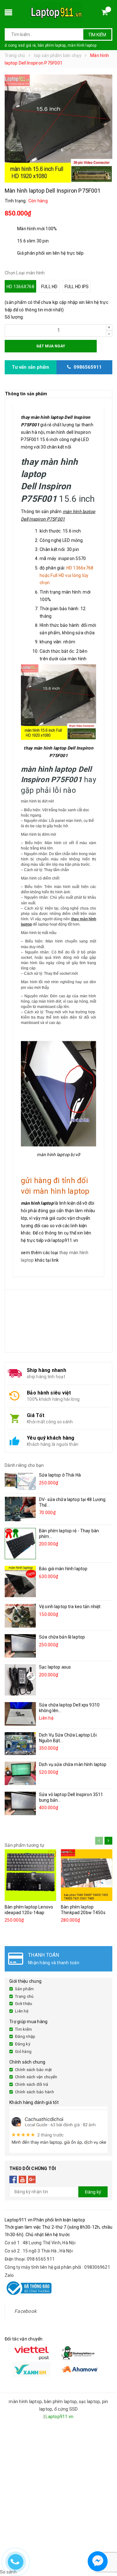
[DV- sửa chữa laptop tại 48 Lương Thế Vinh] (20, 1509)
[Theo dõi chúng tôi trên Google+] (32, 2179)
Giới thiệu (24, 2004)
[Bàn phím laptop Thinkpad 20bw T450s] (87, 1875)
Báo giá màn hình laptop (63, 1569)
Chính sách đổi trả (32, 2084)
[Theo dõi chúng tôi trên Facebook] (13, 2179)
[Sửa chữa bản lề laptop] (20, 1646)
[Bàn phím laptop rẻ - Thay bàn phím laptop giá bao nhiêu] (20, 1544)
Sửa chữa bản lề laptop (62, 1637)
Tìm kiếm (97, 35)
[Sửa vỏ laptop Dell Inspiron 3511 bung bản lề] (20, 1803)
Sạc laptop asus (55, 1667)
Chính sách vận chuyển (36, 2077)
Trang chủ (24, 1996)
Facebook (25, 2311)
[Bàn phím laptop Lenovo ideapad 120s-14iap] (30, 1875)
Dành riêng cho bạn (24, 1465)
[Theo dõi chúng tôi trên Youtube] (23, 2179)
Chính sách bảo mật (34, 2070)
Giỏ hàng (23, 2051)
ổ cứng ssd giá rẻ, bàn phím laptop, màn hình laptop (51, 45)
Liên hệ (22, 2011)
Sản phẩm (24, 1989)
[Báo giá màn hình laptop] (20, 1581)
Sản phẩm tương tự (24, 1845)
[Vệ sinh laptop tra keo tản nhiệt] (20, 1616)
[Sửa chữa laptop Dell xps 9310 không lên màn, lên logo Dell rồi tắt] (20, 1714)
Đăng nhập (25, 2036)
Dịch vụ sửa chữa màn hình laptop (73, 1764)
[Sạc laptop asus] (20, 1680)
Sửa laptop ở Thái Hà (60, 1475)
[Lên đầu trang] (106, 2545)
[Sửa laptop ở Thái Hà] (20, 1481)
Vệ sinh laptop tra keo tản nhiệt (70, 1607)
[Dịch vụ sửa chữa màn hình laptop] (20, 1773)
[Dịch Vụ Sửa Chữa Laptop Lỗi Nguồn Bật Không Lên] (20, 1744)
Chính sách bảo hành (34, 2092)
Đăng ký (23, 2044)
